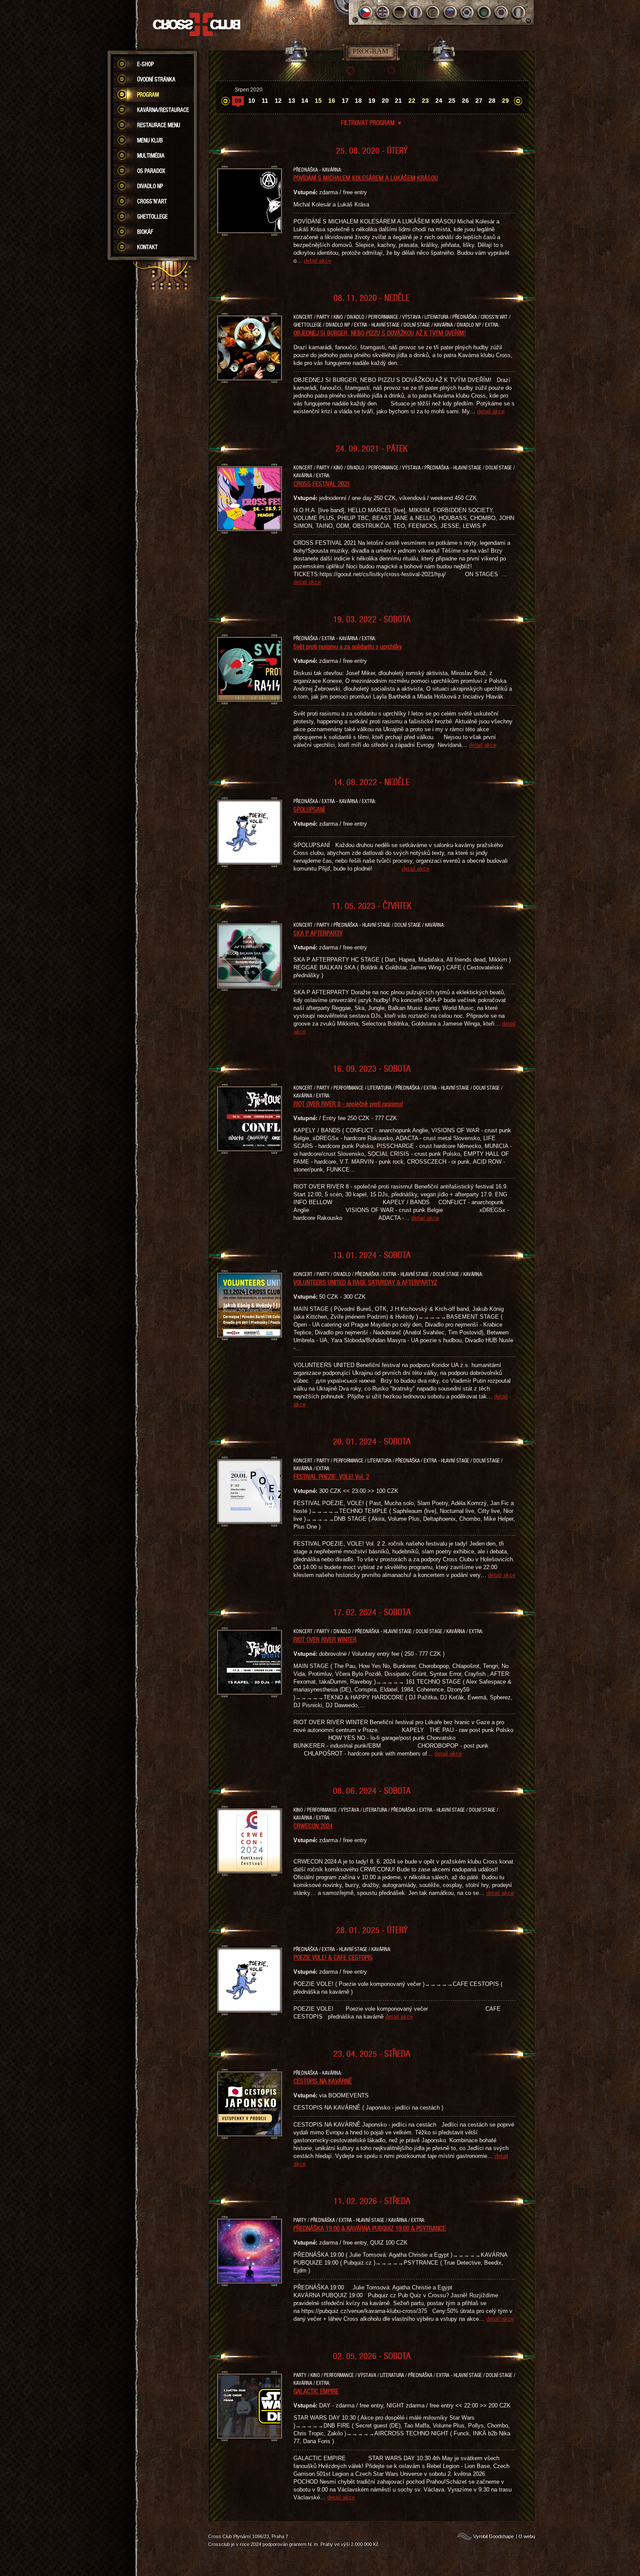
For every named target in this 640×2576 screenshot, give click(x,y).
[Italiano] (518, 12)
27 (479, 101)
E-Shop (145, 64)
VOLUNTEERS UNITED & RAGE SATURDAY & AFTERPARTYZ (365, 1282)
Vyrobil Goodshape (493, 2536)
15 (318, 101)
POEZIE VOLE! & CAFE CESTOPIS (333, 1957)
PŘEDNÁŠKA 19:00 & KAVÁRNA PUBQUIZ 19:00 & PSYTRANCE (370, 2228)
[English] (382, 12)
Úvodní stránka (156, 79)
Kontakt (147, 247)
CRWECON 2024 (313, 1826)
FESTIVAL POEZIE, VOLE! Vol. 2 (331, 1476)
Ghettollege (152, 216)
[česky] (365, 12)
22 (412, 101)
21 (398, 101)
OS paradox (151, 171)
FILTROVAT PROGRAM (372, 122)
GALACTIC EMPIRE (316, 2391)
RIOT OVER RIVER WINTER (325, 1639)
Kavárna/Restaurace (163, 110)
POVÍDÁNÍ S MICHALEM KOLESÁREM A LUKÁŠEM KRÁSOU (366, 178)
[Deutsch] (399, 12)
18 (358, 101)
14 (305, 101)
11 (265, 101)
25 (452, 101)
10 (252, 101)
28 (492, 101)
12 (278, 101)
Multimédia (151, 155)
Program (148, 95)
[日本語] (501, 12)
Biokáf (145, 232)
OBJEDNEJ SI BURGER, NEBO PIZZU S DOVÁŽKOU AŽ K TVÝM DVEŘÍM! (380, 333)
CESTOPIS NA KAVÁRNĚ (323, 2081)
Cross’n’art (152, 201)
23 (425, 101)
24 (439, 101)
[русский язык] (450, 12)
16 (332, 101)
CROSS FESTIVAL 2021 (322, 483)
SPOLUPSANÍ (309, 809)
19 (372, 101)
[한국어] (467, 12)
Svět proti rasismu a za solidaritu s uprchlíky (348, 646)
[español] (433, 12)
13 (292, 101)
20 (385, 101)
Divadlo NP (150, 186)
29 (505, 101)
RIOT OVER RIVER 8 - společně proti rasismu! (348, 1104)
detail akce (318, 261)
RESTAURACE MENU (159, 125)
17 (345, 101)
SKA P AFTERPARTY (318, 933)
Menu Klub (150, 140)
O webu (527, 2536)
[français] (416, 12)
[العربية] (484, 12)
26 (465, 101)
